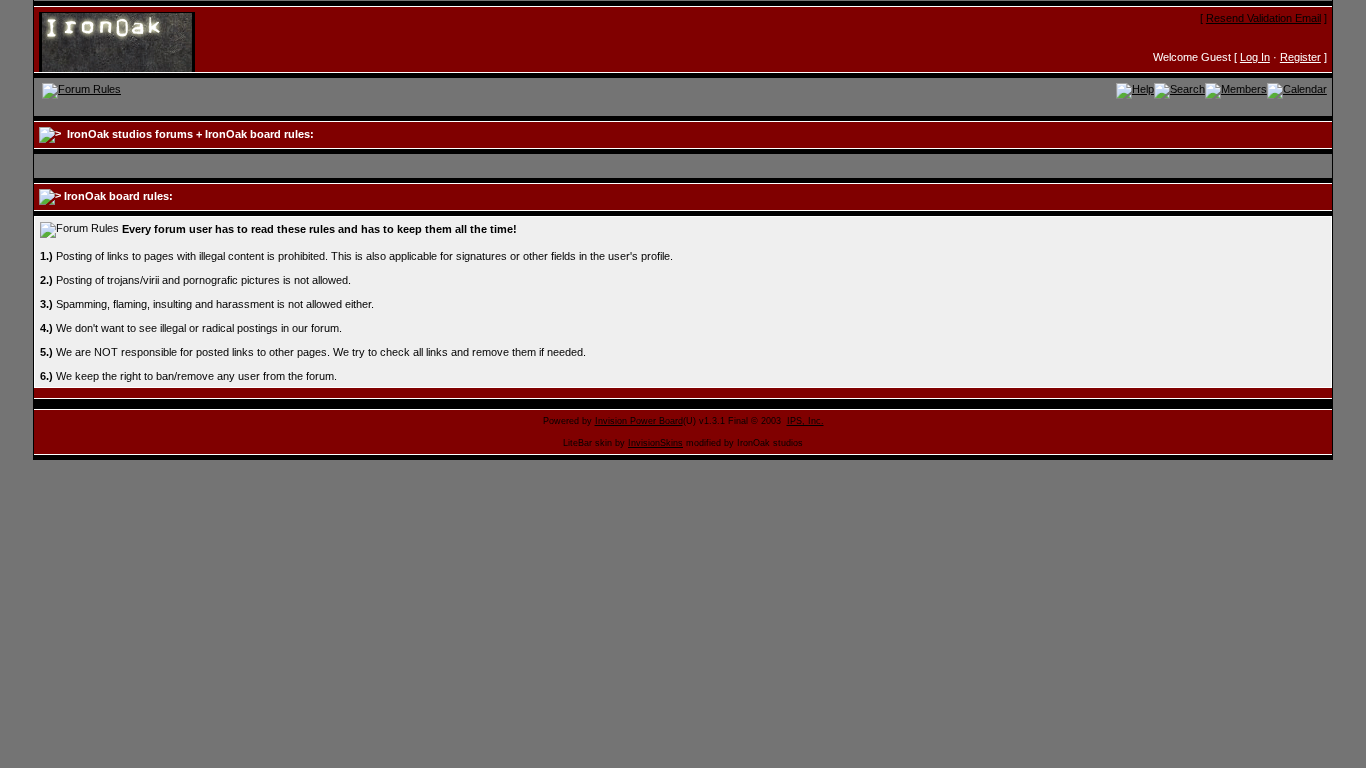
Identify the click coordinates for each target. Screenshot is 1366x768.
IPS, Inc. (805, 421)
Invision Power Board (639, 421)
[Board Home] (136, 41)
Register (1300, 57)
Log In (1255, 57)
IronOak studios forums (130, 134)
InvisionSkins (655, 443)
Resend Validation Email (1263, 18)
